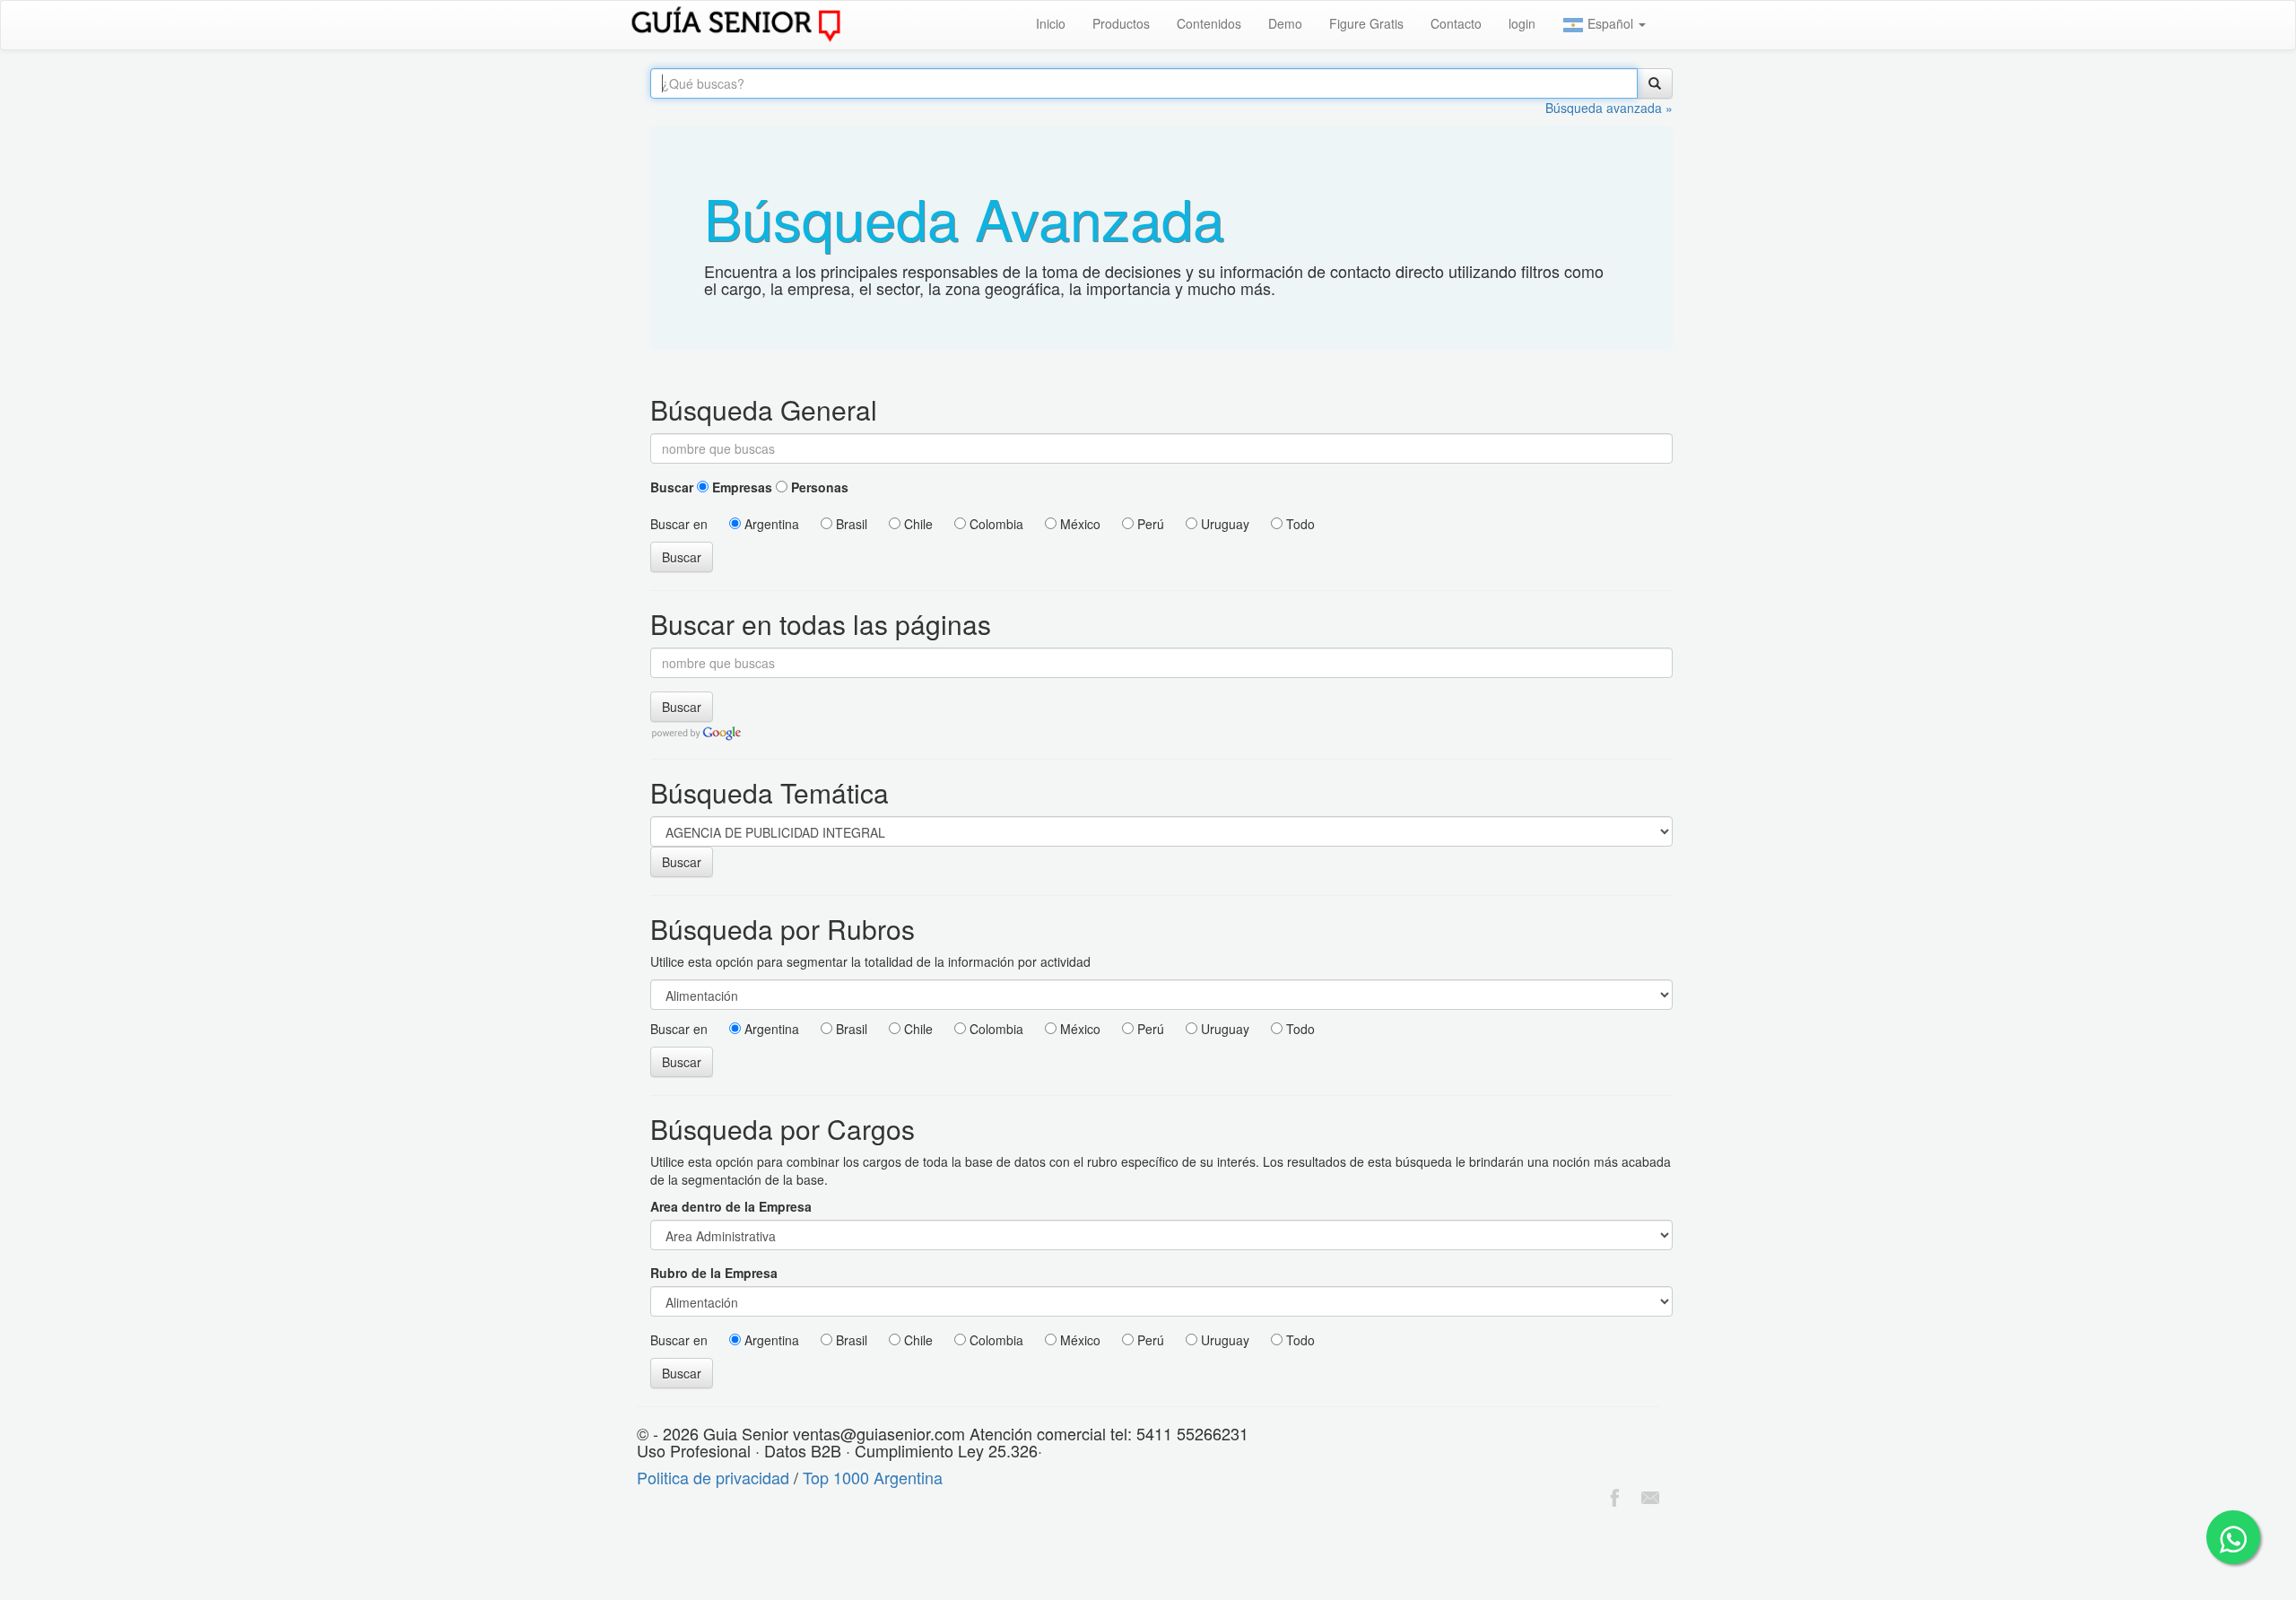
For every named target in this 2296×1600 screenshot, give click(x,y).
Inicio (1051, 23)
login (1522, 23)
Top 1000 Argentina (873, 1477)
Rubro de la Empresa (714, 1273)
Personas (818, 487)
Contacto (1456, 23)
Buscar (672, 487)
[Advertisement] (326, 1556)
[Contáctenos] (1650, 1495)
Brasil (850, 524)
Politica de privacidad (713, 1477)
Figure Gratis (1366, 23)
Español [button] (1610, 23)
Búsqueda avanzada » (1609, 108)
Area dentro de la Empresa (731, 1206)
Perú (1149, 524)
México (1078, 524)
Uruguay (1223, 524)
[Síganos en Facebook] (1614, 1495)
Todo (1299, 524)
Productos (1121, 23)
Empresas (740, 487)
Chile (917, 524)
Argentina (770, 524)
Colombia (995, 524)
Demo (1285, 23)
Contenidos (1209, 23)
